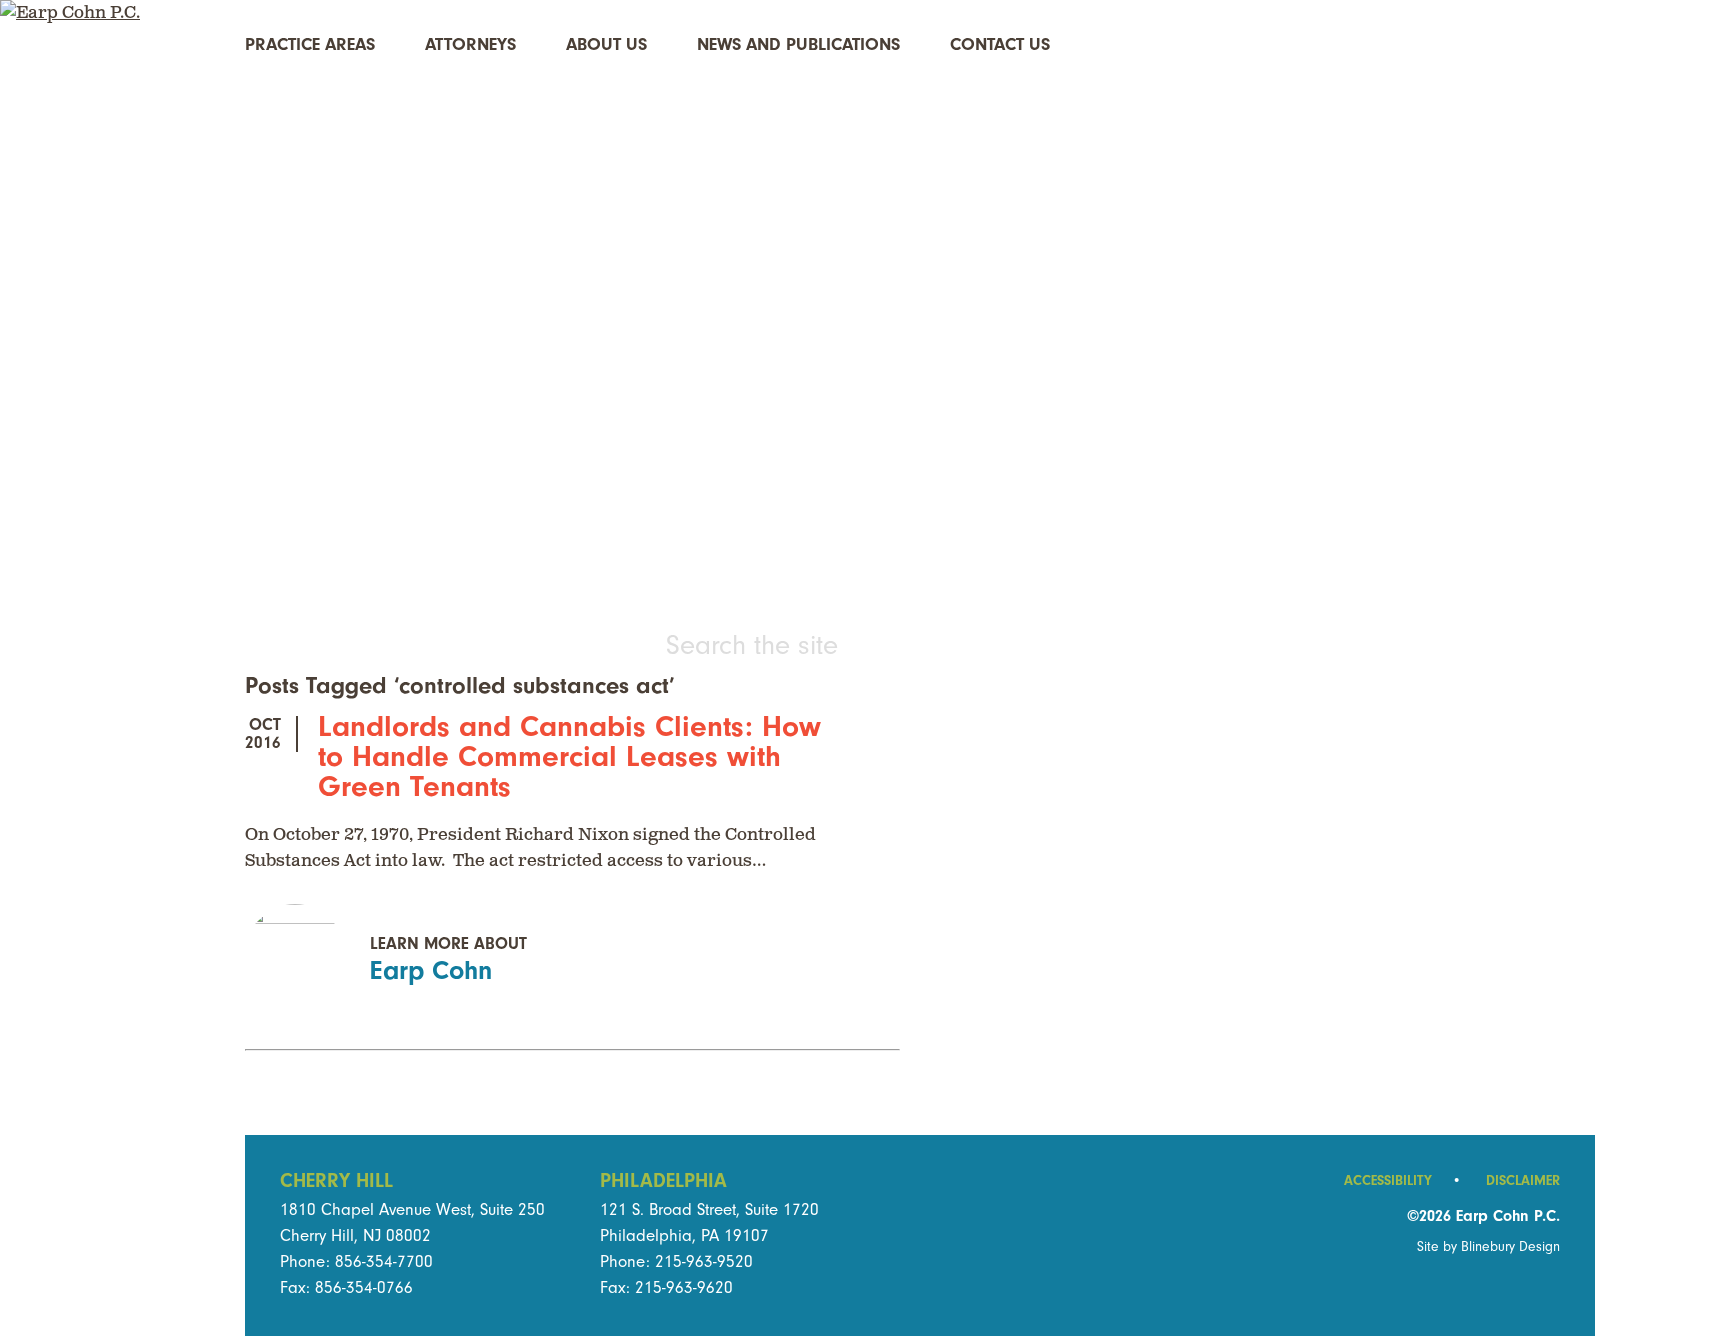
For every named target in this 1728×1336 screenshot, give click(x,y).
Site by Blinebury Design (1488, 1246)
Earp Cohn (431, 970)
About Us (606, 44)
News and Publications (798, 44)
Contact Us (1000, 44)
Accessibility (1402, 1180)
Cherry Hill (336, 1180)
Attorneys (470, 44)
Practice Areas (310, 44)
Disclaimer (1523, 1180)
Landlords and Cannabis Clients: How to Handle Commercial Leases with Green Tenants (569, 756)
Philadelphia (663, 1180)
